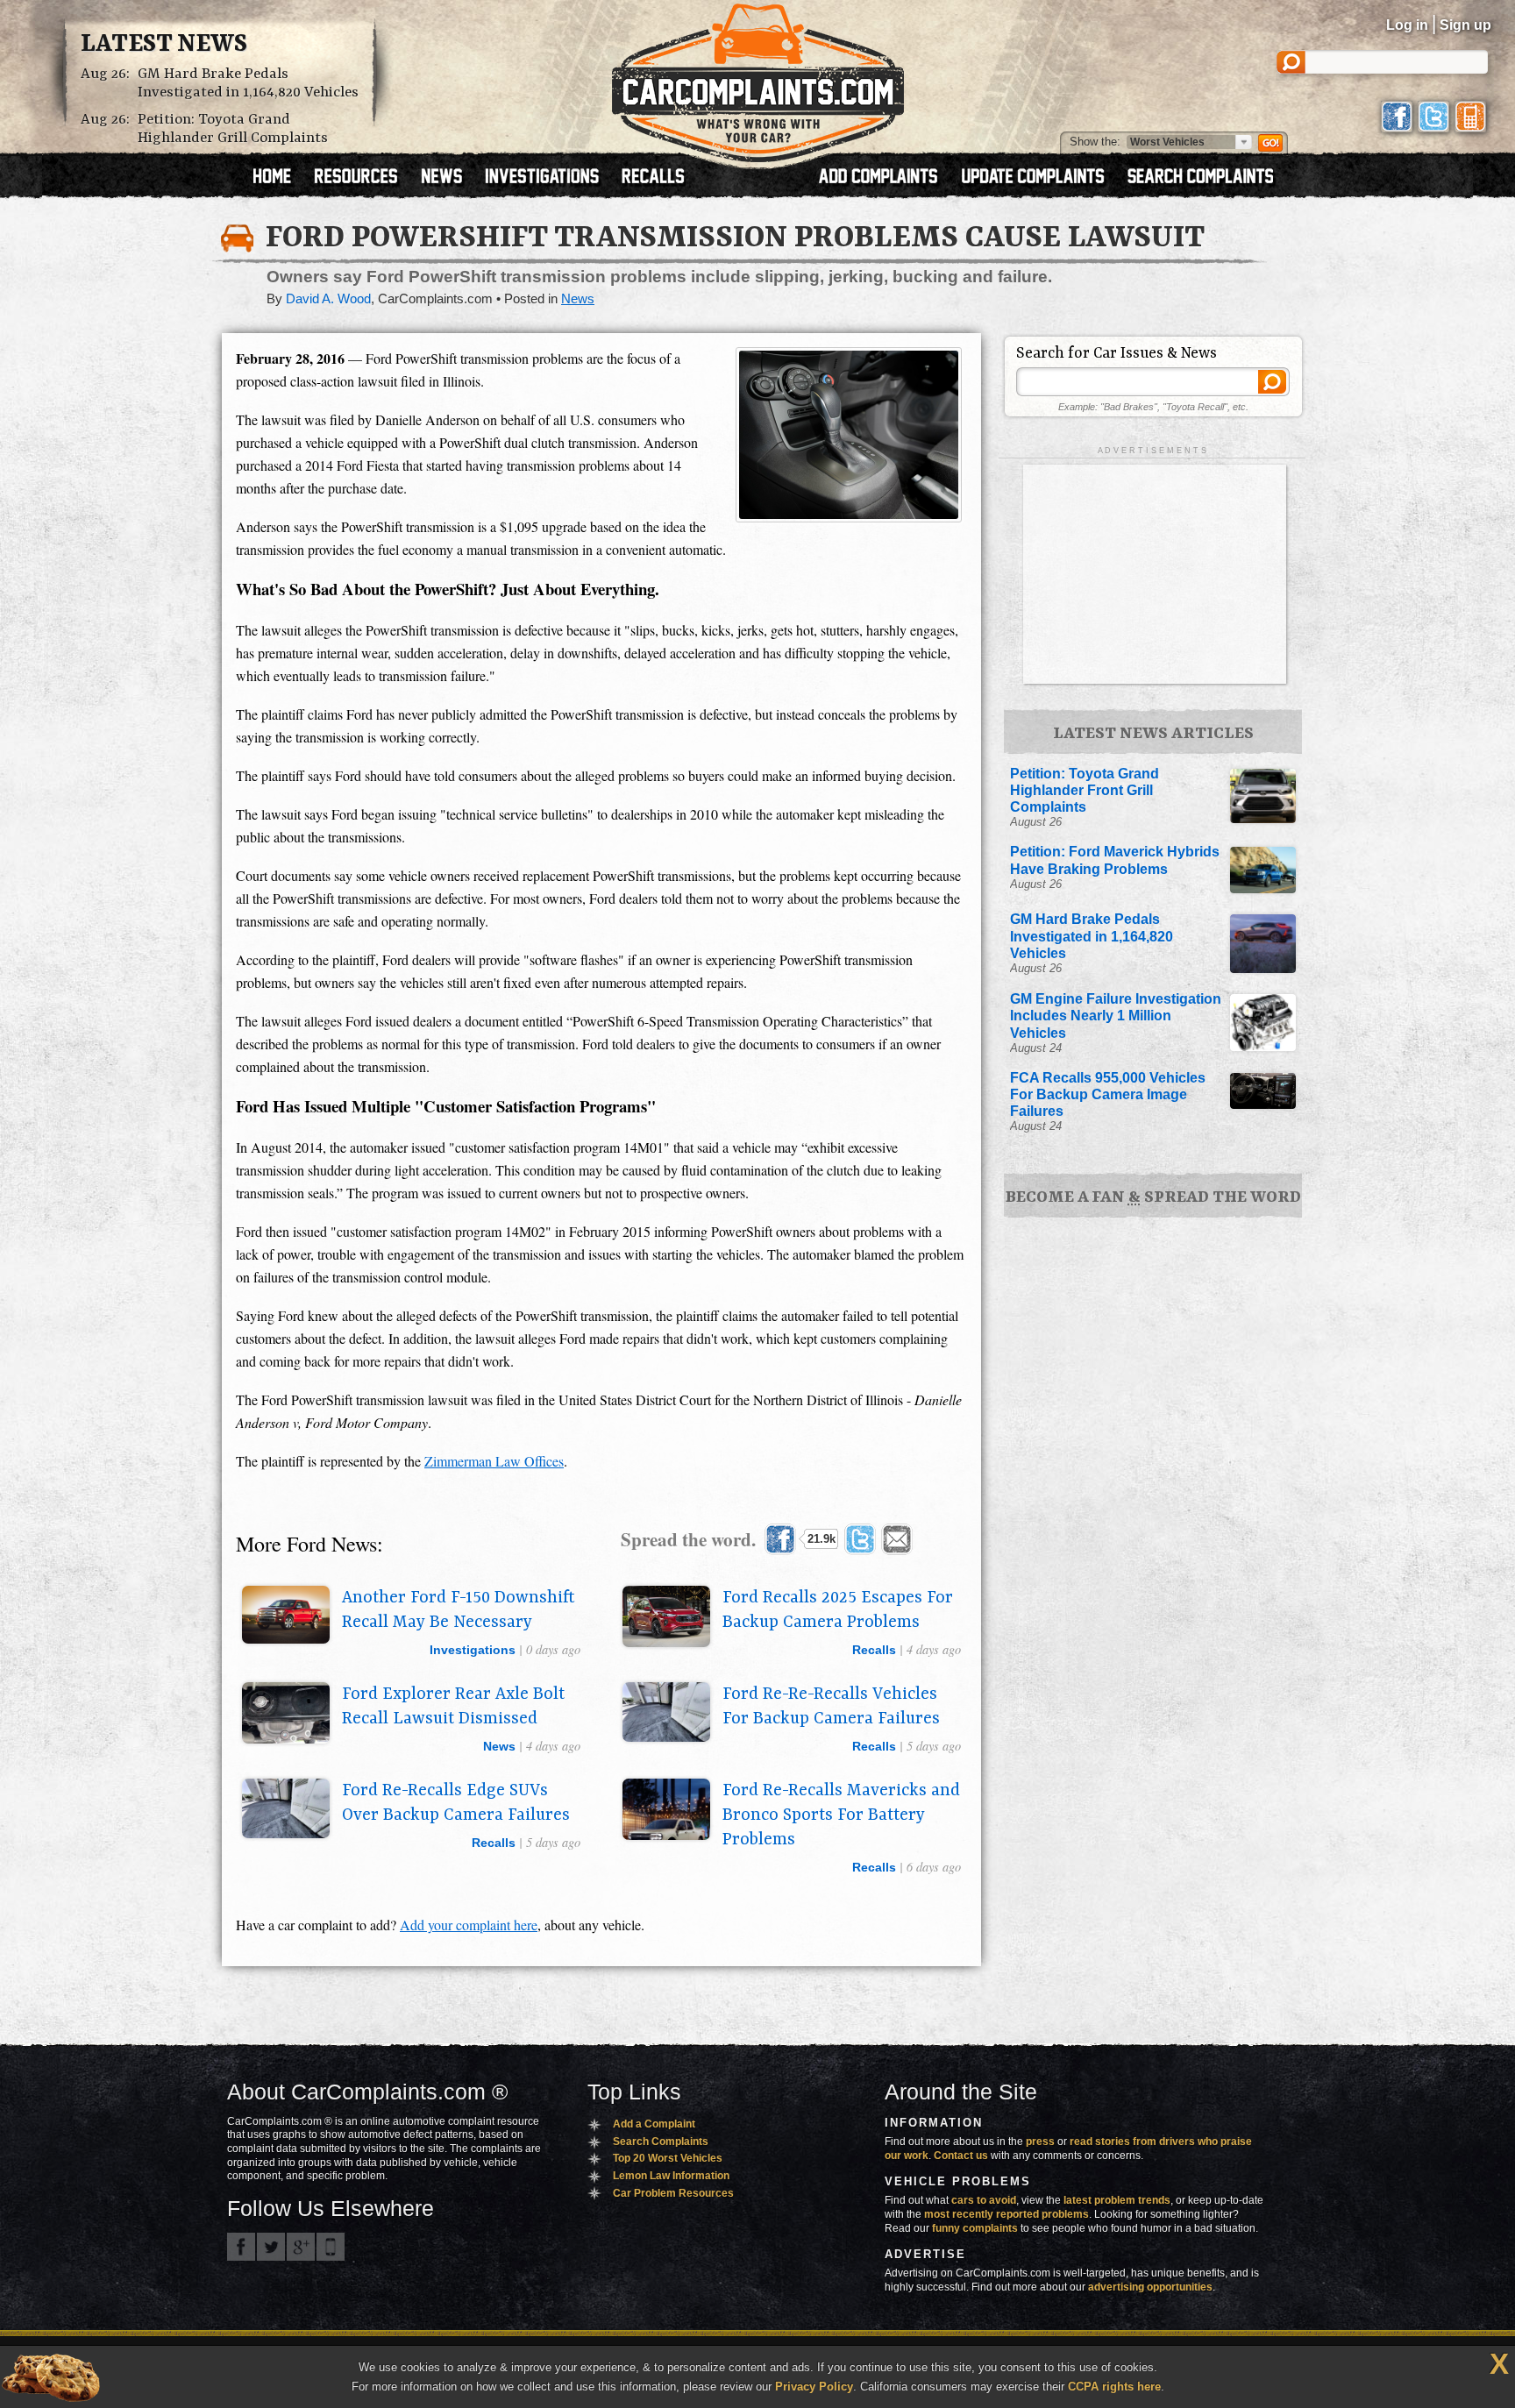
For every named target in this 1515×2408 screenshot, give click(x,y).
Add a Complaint (654, 2124)
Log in (1407, 25)
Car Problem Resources (673, 2193)
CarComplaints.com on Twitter (271, 2247)
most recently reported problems (1006, 2214)
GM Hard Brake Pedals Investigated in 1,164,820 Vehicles (248, 83)
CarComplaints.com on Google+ (301, 2247)
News (578, 299)
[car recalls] (654, 178)
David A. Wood (328, 299)
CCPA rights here (1114, 2387)
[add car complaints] (886, 178)
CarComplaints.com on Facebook (241, 2247)
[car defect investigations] (550, 178)
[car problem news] (449, 178)
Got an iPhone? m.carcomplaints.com (331, 2247)
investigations (473, 1650)
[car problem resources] (364, 178)
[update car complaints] (1041, 178)
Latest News (164, 45)
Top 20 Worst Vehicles (668, 2158)
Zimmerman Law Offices (494, 1461)
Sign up (1465, 25)
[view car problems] (280, 178)
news (499, 1746)
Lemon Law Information (671, 2176)
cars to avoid (984, 2200)
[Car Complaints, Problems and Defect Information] (758, 78)
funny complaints (975, 2228)
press (1040, 2142)
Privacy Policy (814, 2387)
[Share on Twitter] (860, 1539)
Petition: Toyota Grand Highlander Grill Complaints (233, 129)
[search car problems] (1208, 178)
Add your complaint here (469, 1925)
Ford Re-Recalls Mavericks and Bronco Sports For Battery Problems (841, 1815)
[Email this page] (897, 1539)
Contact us (961, 2156)
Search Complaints (661, 2142)
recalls (874, 1650)
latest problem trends (1117, 2200)
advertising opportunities (1150, 2287)
